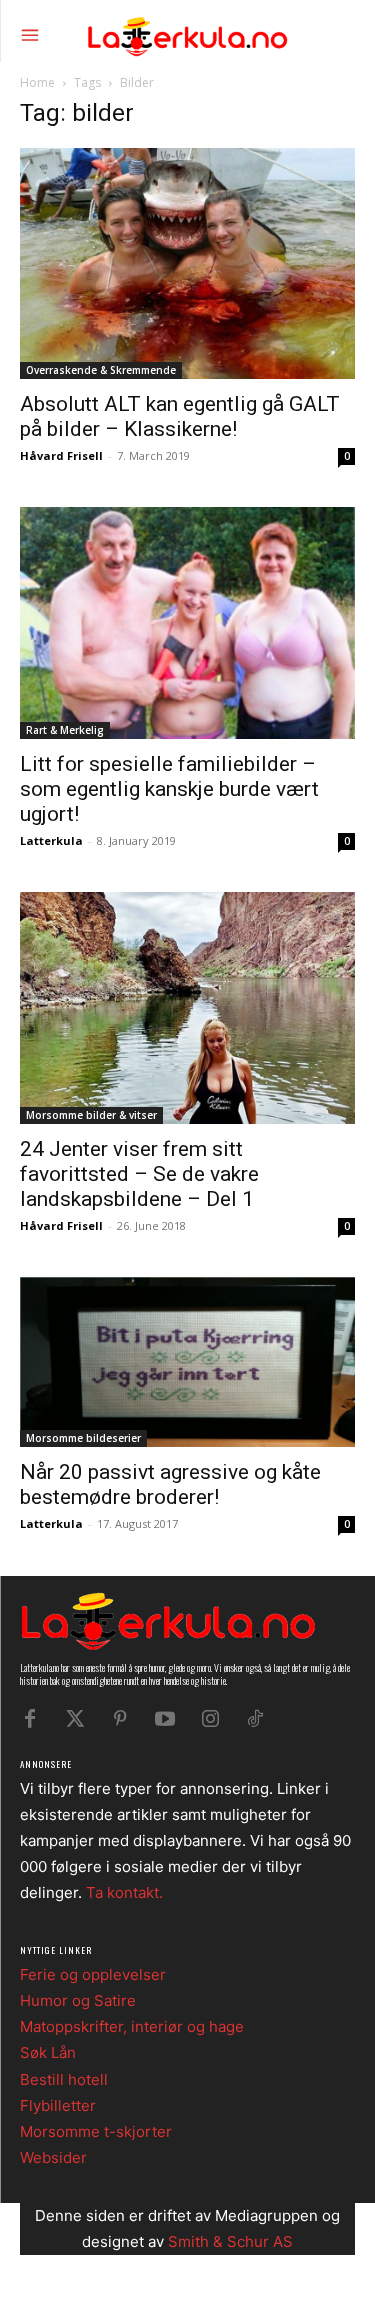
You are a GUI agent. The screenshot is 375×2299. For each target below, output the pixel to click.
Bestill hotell (64, 2079)
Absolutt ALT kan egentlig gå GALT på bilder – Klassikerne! (180, 416)
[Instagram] (210, 1719)
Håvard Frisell (61, 455)
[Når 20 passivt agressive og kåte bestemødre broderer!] (187, 1362)
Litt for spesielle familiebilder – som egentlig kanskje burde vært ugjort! (169, 789)
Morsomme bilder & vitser (91, 1115)
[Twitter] (75, 1719)
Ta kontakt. (124, 1892)
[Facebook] (30, 1719)
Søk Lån (48, 2052)
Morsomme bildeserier (83, 1438)
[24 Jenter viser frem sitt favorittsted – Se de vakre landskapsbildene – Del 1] (187, 1008)
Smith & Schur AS (230, 2241)
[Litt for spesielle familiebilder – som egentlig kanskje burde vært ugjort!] (187, 623)
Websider (53, 2157)
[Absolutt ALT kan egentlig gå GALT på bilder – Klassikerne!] (187, 264)
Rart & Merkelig (65, 730)
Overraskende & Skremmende (101, 370)
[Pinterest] (120, 1719)
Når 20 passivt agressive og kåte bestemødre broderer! (170, 1484)
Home (37, 82)
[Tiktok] (255, 1719)
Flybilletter (58, 2105)
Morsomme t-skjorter (96, 2131)
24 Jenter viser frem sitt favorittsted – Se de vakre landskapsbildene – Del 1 (139, 1174)
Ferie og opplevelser (93, 1974)
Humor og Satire (78, 2000)
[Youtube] (165, 1719)
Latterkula (51, 840)
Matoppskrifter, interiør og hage (132, 2026)
